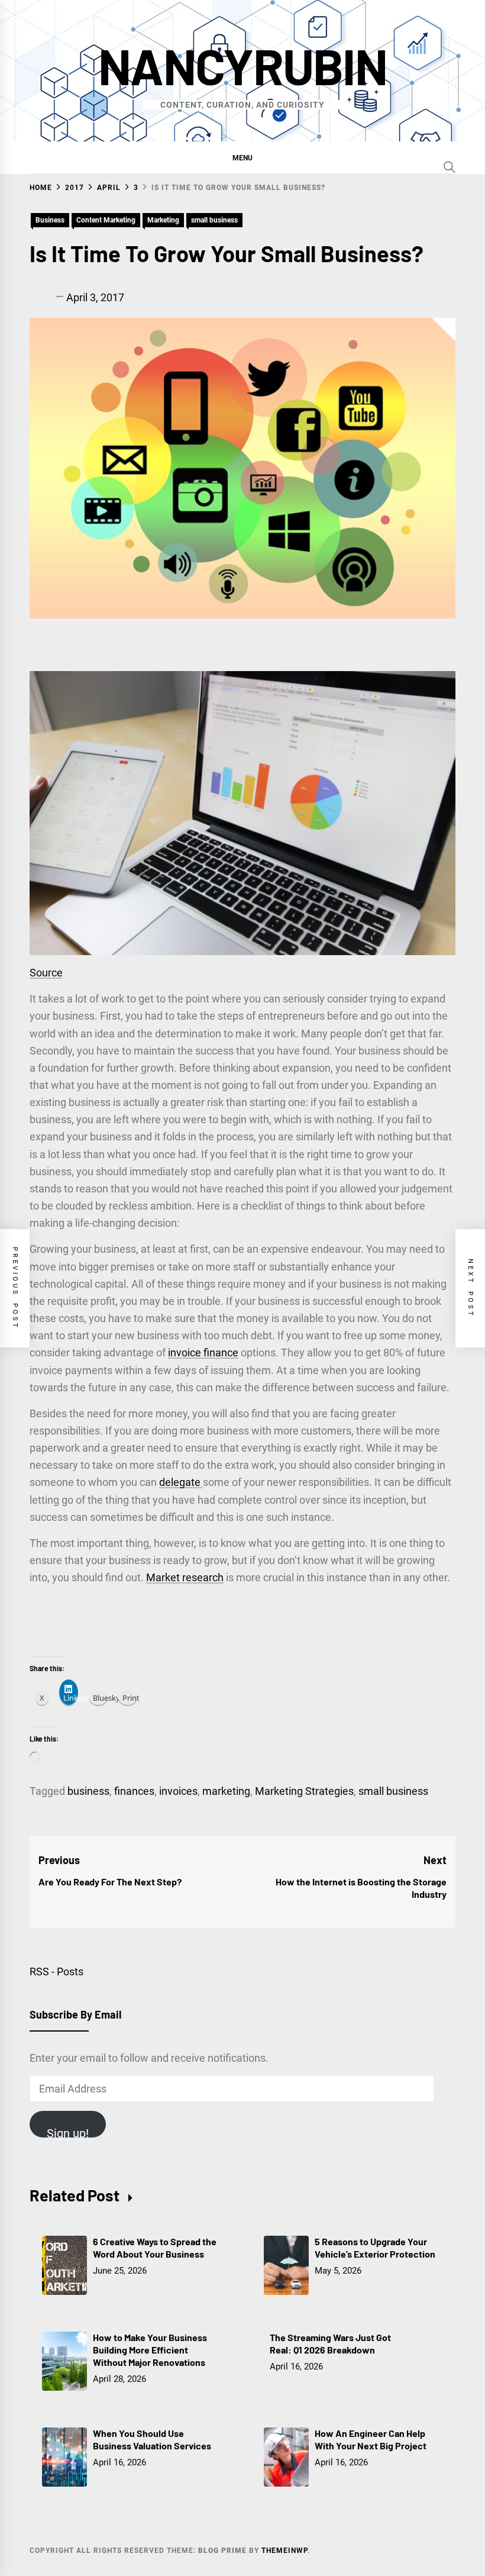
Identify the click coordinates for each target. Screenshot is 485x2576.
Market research (185, 1577)
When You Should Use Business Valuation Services (152, 2439)
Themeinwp (284, 2551)
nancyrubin (242, 65)
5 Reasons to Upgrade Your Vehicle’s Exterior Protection (375, 2248)
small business (214, 220)
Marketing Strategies (304, 1791)
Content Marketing (106, 220)
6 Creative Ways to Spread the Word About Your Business (155, 2248)
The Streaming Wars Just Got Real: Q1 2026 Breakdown (330, 2343)
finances (134, 1791)
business (88, 1791)
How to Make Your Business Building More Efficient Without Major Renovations (150, 2350)
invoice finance (203, 1353)
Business (50, 220)
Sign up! (68, 2132)
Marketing (163, 220)
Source (46, 973)
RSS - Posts (56, 1972)
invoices (178, 1791)
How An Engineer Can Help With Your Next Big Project (371, 2439)
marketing (226, 1791)
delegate (181, 1482)
